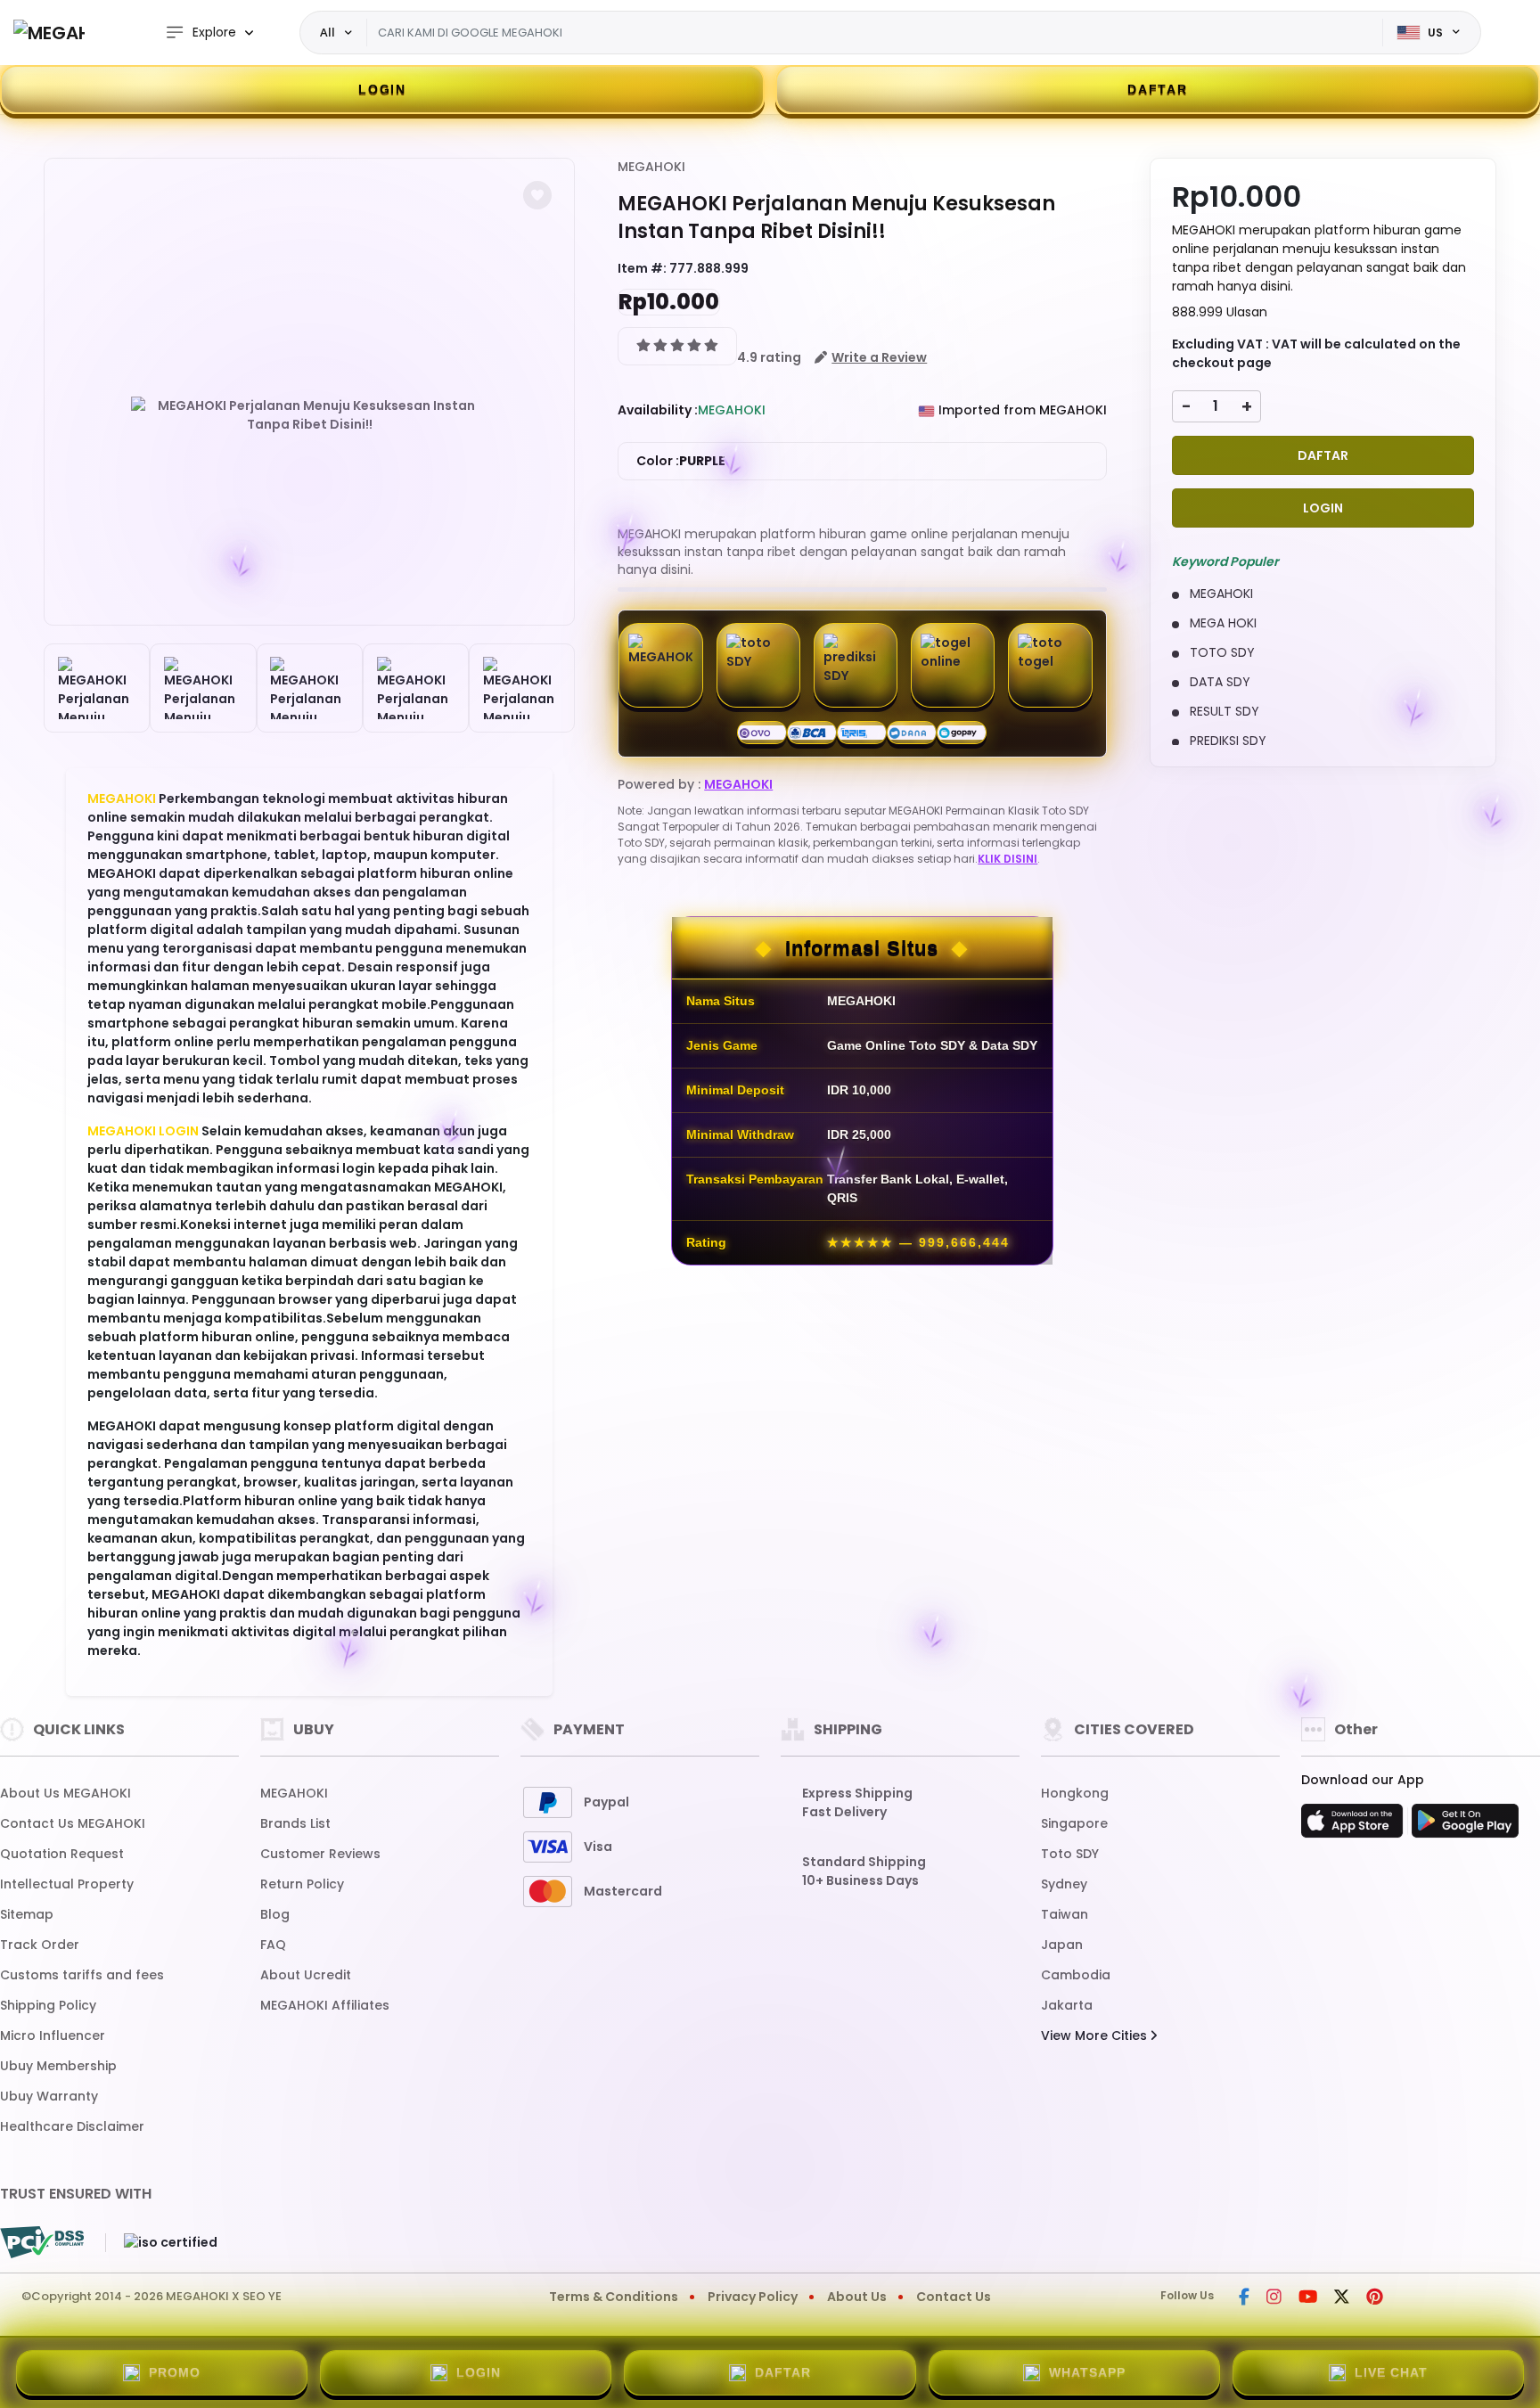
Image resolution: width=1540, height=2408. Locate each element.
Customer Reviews (320, 1854)
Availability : (658, 410)
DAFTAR (1158, 89)
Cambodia (1076, 1975)
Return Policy (302, 1884)
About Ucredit (306, 1975)
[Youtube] (1308, 2298)
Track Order (40, 1945)
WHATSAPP (1087, 2372)
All (328, 32)
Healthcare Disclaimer (72, 2126)
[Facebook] (1244, 2298)
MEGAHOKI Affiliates (325, 2005)
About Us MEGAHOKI (66, 1793)
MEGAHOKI (122, 799)
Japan (1062, 1945)
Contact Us (954, 2297)
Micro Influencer (53, 2035)
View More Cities (1096, 2035)
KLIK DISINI (1008, 859)
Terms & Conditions (614, 2297)
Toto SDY (1070, 1854)
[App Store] (1355, 1826)
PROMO (175, 2372)
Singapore (1074, 1823)
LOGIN (382, 89)
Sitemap (27, 1914)
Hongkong (1075, 1793)
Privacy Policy (753, 2297)
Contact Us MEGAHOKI (73, 1823)
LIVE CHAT (1391, 2372)
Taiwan (1065, 1914)
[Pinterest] (1375, 2298)
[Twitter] (1342, 2298)
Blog (275, 1914)
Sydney (1064, 1884)
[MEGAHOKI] (49, 33)
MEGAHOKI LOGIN (143, 1131)
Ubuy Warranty (49, 2096)
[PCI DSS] (42, 2242)
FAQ (273, 1945)
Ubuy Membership (58, 2066)
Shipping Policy (48, 2005)
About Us (857, 2297)
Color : (681, 461)
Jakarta (1067, 2005)
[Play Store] (1465, 1826)
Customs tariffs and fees (82, 1975)
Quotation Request (62, 1854)
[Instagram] (1274, 2298)
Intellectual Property (67, 1884)
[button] (537, 195)
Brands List (295, 1823)
